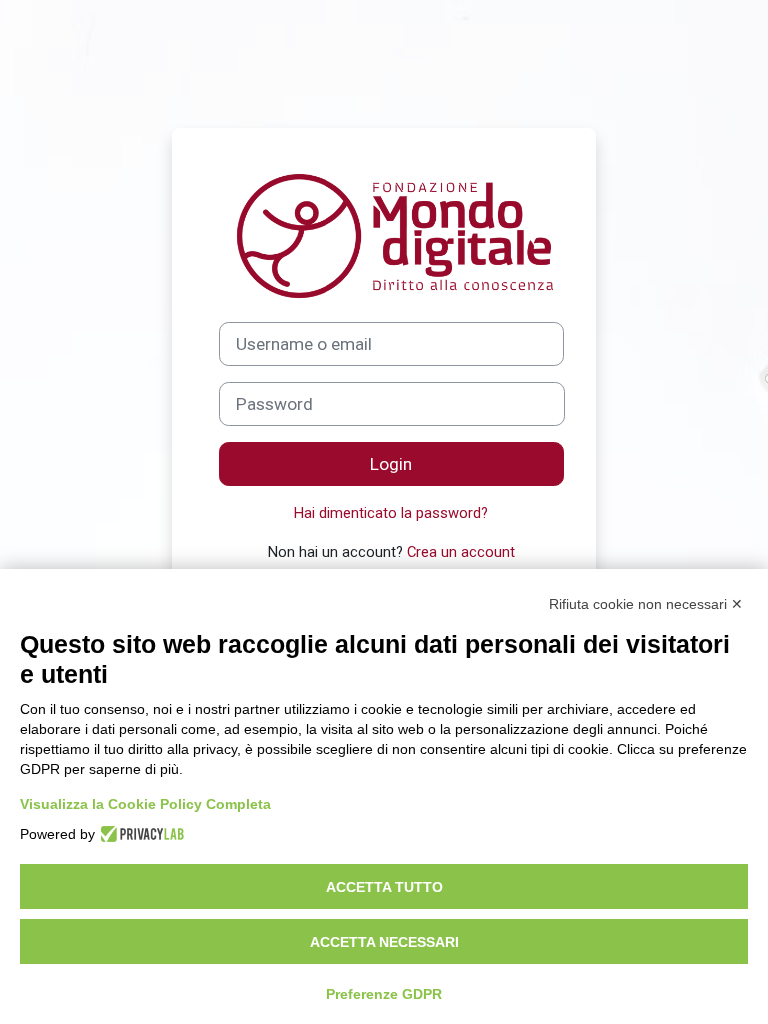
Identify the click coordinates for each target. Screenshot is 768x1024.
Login (391, 464)
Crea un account (461, 552)
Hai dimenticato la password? (391, 513)
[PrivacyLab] (139, 834)
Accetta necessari (384, 942)
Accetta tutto (384, 887)
